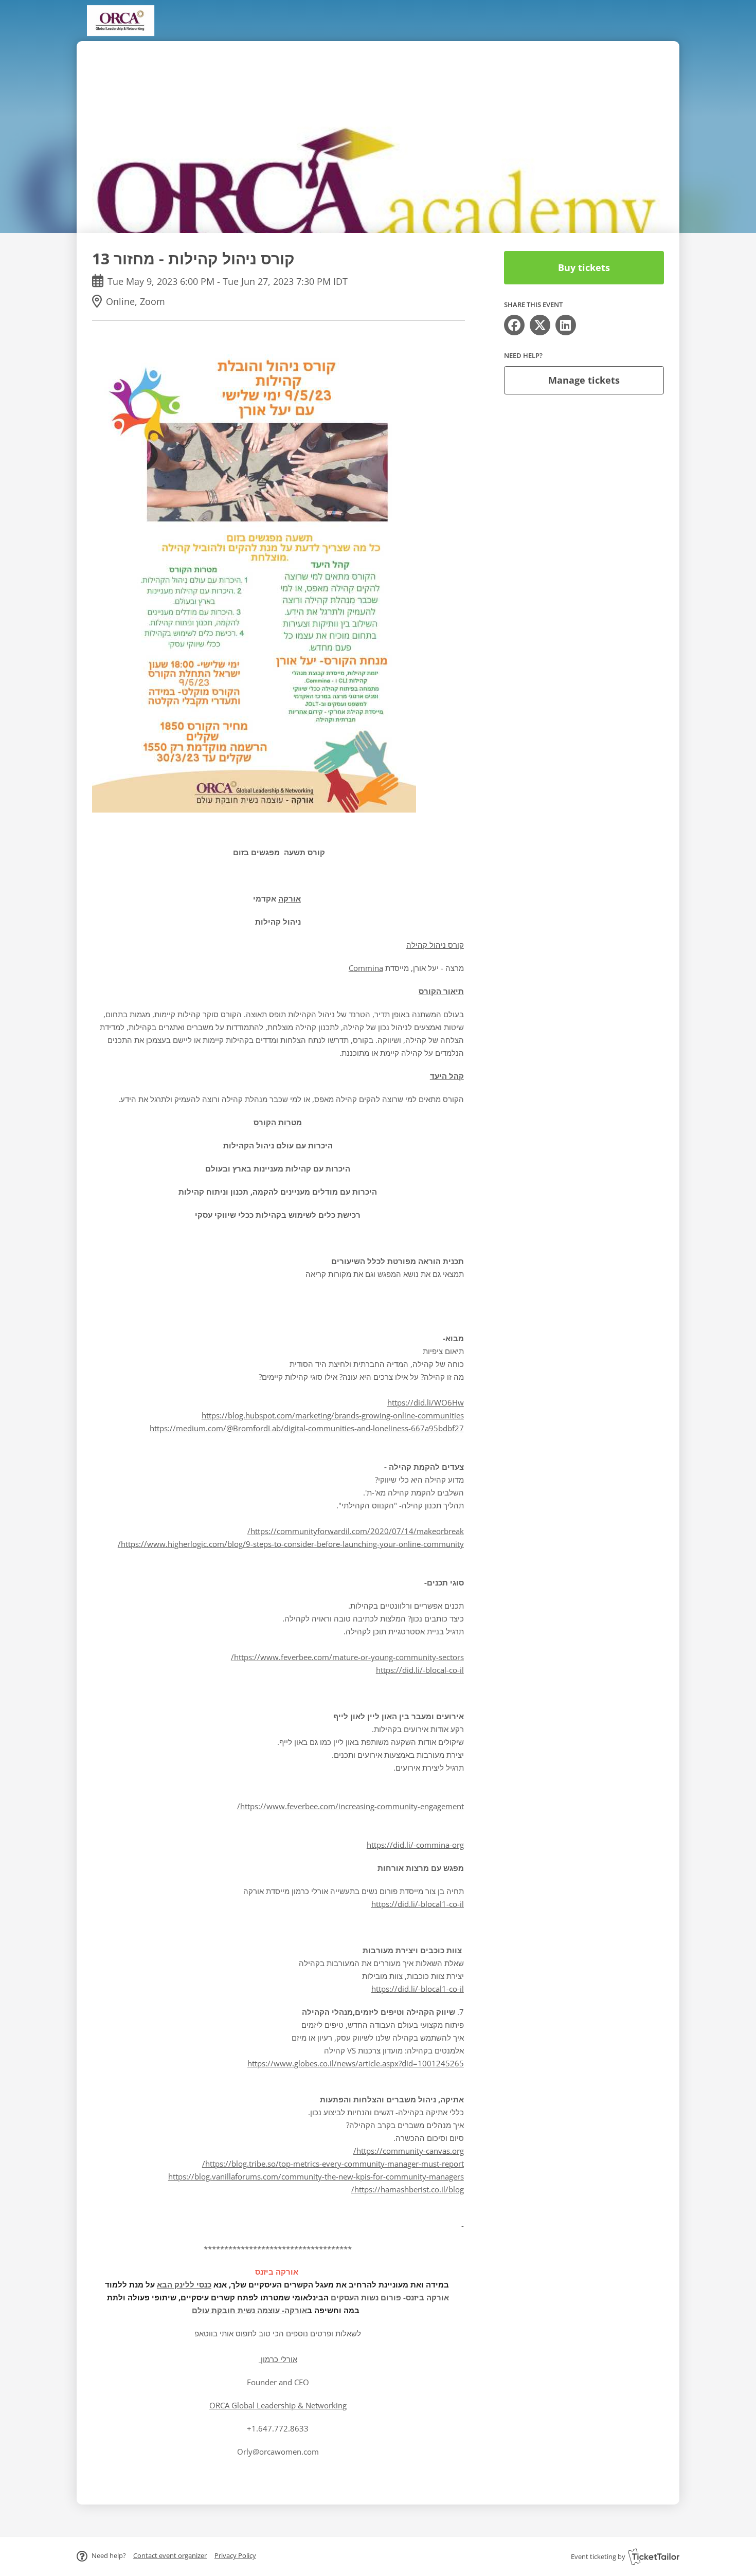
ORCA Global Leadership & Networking (278, 2405)
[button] (170, 2555)
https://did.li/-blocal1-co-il (418, 1904)
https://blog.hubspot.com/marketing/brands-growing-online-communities (333, 1415)
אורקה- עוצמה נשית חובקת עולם (249, 2310)
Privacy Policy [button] (235, 2555)
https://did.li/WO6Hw (426, 1402)
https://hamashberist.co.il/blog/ (408, 2189)
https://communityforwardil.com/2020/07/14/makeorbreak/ (356, 1531)
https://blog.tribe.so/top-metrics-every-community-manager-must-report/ (333, 2164)
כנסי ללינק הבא (184, 2284)
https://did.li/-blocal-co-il (420, 1670)
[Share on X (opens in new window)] (540, 325)
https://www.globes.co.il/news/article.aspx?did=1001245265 (356, 2063)
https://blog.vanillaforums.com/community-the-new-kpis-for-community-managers (316, 2176)
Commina (366, 968)
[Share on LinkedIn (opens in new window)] (566, 325)
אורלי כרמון (278, 2359)
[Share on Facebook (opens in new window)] (514, 325)
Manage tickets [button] (584, 380)
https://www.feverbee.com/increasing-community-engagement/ (350, 1806)
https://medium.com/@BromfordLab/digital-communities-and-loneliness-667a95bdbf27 (307, 1428)
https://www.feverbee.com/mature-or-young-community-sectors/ (347, 1657)
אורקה (290, 898)
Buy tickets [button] (584, 267)
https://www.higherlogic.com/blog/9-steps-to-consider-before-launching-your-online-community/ (291, 1544)
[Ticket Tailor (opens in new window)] (654, 2556)
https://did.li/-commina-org (415, 1845)
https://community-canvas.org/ (409, 2151)
